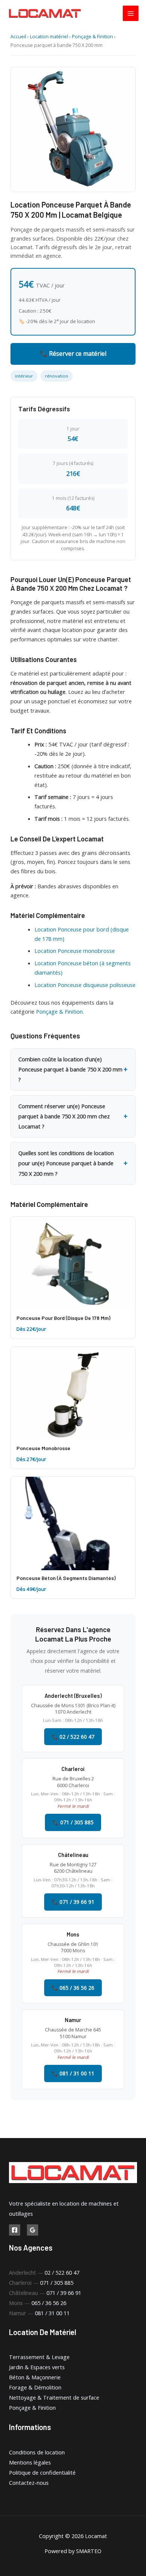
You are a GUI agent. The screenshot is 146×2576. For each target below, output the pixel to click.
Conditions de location (37, 2452)
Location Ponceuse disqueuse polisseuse (85, 985)
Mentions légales (30, 2462)
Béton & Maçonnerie (35, 2377)
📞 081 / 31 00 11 (73, 2073)
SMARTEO (89, 2551)
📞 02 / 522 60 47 (73, 1737)
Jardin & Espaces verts (37, 2367)
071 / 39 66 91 (64, 2293)
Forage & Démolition (35, 2387)
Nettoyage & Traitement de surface (54, 2397)
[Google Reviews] (33, 2230)
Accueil (18, 37)
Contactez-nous (29, 2483)
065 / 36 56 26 (49, 2303)
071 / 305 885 (57, 2283)
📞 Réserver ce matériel (73, 354)
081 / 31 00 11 (52, 2313)
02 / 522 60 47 (62, 2272)
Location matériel (49, 37)
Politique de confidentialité (42, 2472)
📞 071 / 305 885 (73, 1822)
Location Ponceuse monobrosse (75, 951)
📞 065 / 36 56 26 (73, 1988)
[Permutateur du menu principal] (131, 14)
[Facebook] (15, 2230)
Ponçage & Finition (92, 37)
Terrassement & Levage (39, 2357)
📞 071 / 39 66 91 (73, 1902)
